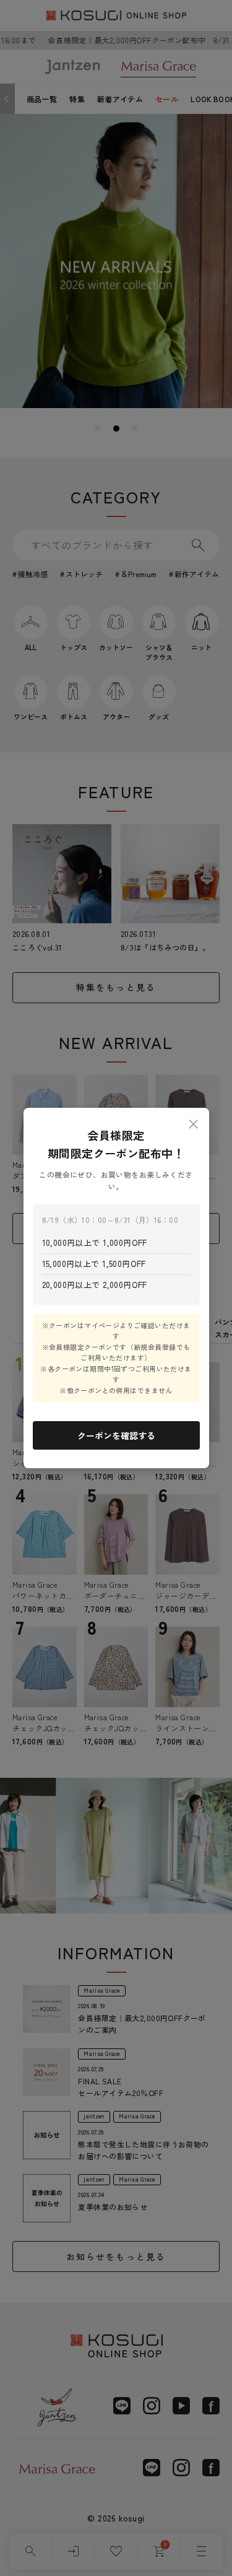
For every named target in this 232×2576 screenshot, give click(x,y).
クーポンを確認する (116, 1435)
